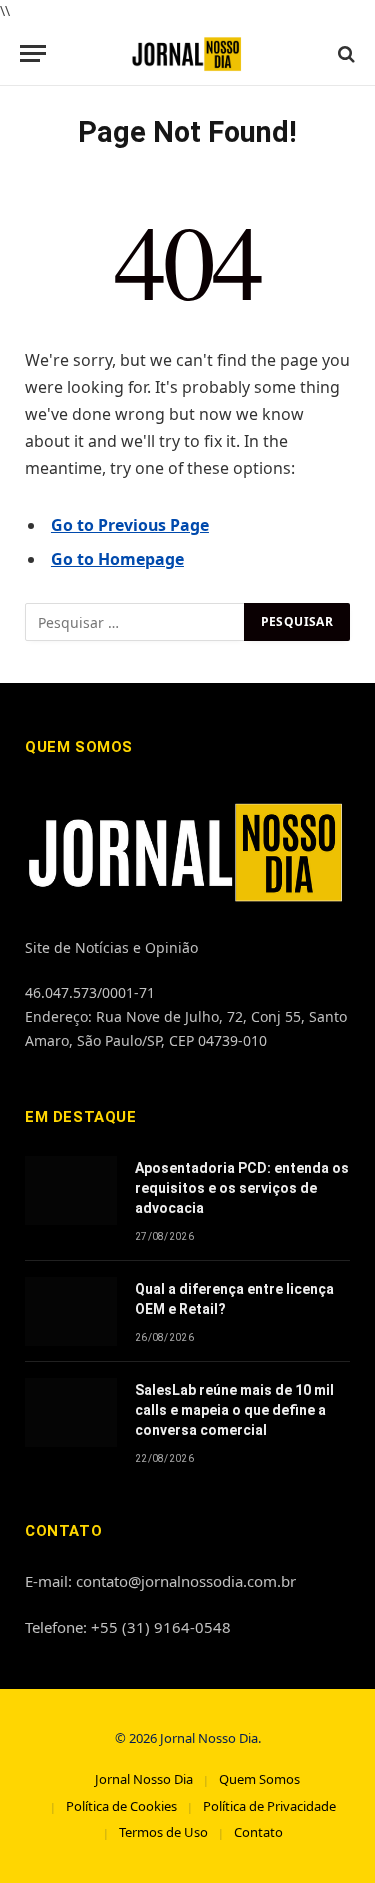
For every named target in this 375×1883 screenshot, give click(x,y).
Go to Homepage (117, 559)
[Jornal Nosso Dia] (187, 53)
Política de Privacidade (269, 1806)
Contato (258, 1832)
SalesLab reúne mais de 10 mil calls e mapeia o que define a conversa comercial (234, 1410)
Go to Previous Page (130, 525)
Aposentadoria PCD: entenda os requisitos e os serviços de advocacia (242, 1188)
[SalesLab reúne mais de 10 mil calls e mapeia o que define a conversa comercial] (71, 1412)
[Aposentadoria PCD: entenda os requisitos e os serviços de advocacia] (71, 1190)
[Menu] (33, 53)
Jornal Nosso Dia (144, 1779)
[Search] (344, 53)
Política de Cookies (121, 1806)
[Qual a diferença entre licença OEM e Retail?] (71, 1311)
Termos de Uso (163, 1832)
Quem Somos (259, 1779)
